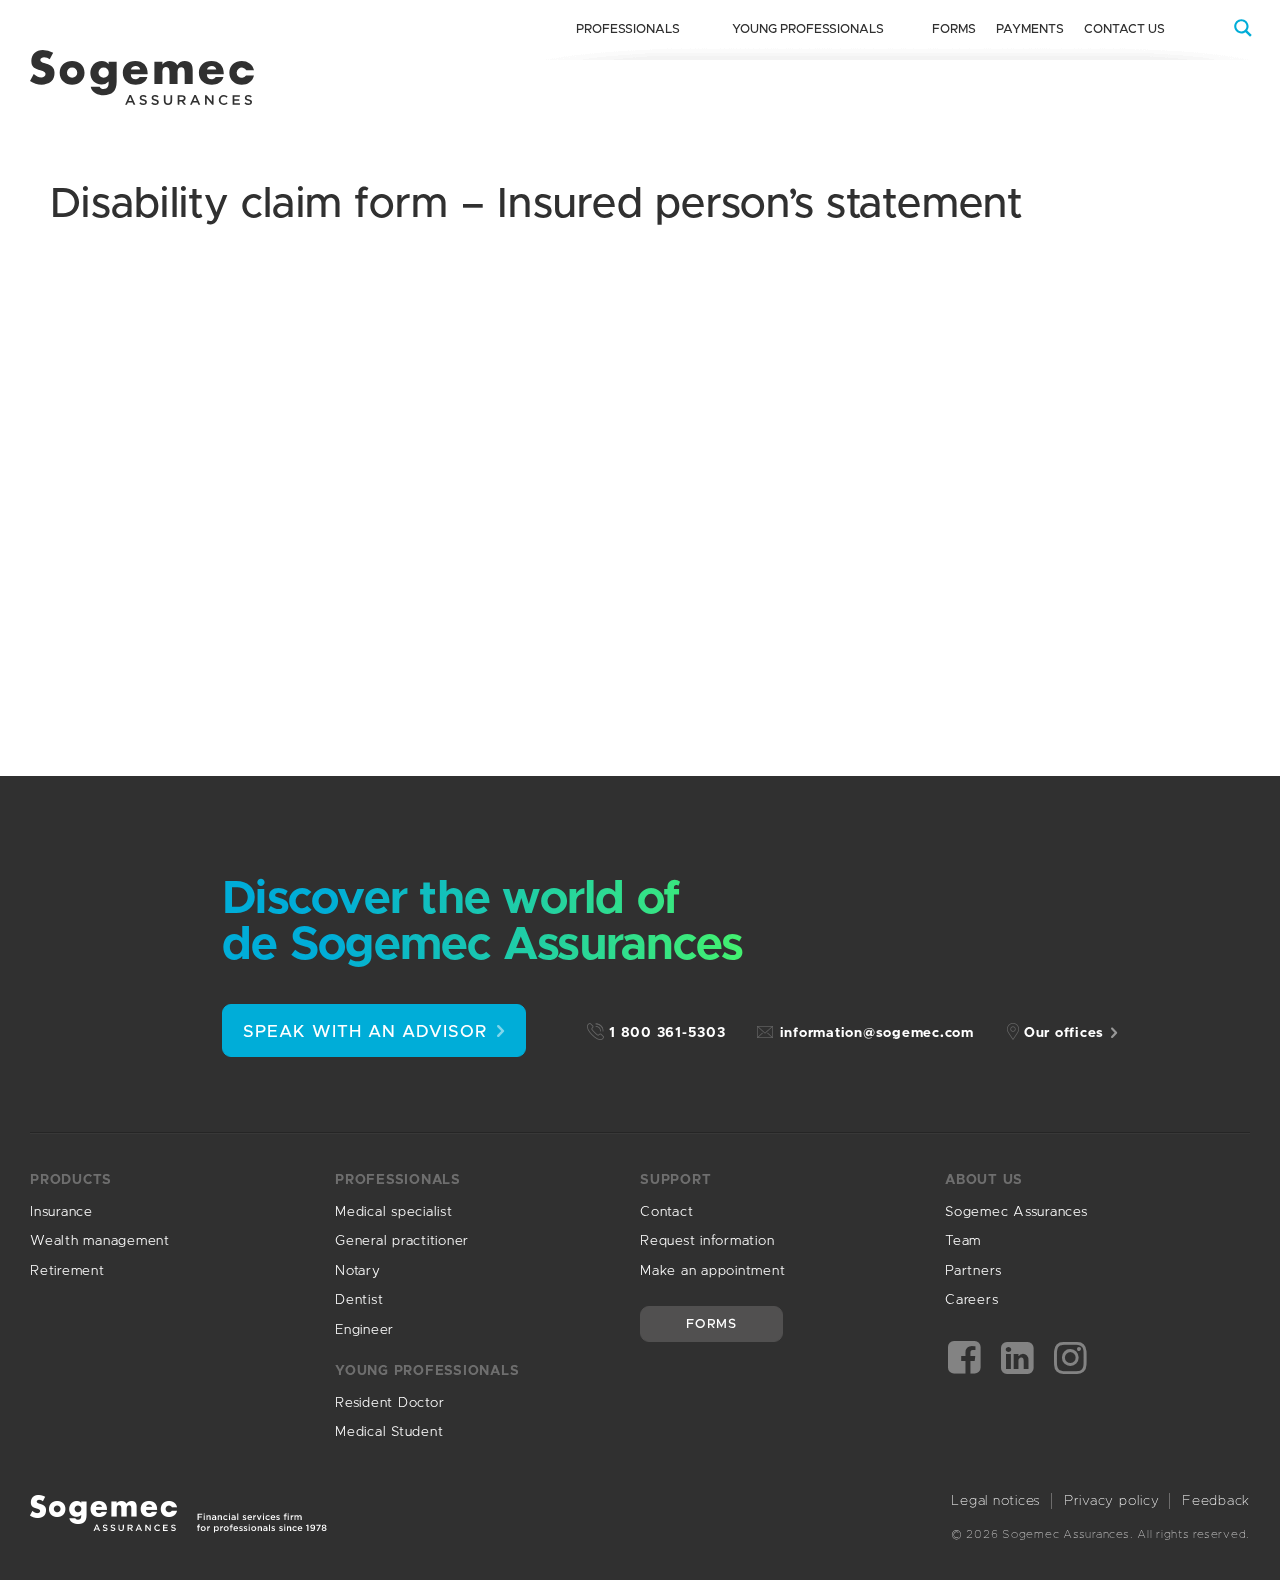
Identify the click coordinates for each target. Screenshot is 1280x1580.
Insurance (61, 1212)
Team (963, 1241)
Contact (666, 1212)
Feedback (1216, 1501)
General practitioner (402, 1241)
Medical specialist (394, 1212)
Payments (1030, 29)
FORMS (711, 1324)
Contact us (1124, 29)
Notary (358, 1271)
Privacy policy (1112, 1501)
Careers (971, 1300)
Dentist (359, 1300)
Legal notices (996, 1501)
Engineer (364, 1330)
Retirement (67, 1271)
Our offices (1064, 1033)
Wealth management (100, 1241)
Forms (954, 29)
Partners (973, 1271)
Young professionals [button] (808, 29)
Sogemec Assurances (1016, 1212)
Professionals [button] (628, 29)
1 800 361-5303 (667, 1033)
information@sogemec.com (877, 1033)
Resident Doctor (389, 1403)
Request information (707, 1241)
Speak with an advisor (365, 1031)
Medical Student (389, 1432)
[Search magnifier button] (1243, 28)
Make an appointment (712, 1271)
